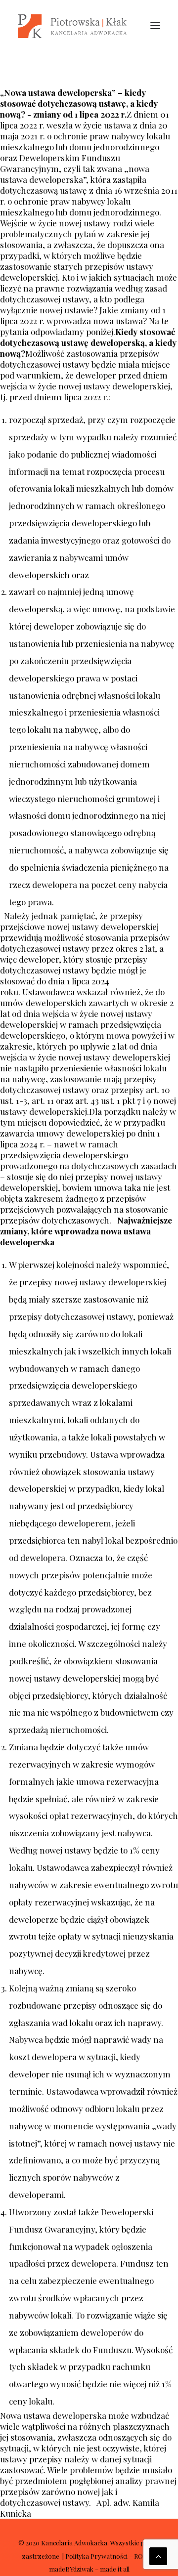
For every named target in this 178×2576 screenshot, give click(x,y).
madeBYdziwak (71, 2569)
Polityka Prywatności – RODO (109, 2556)
